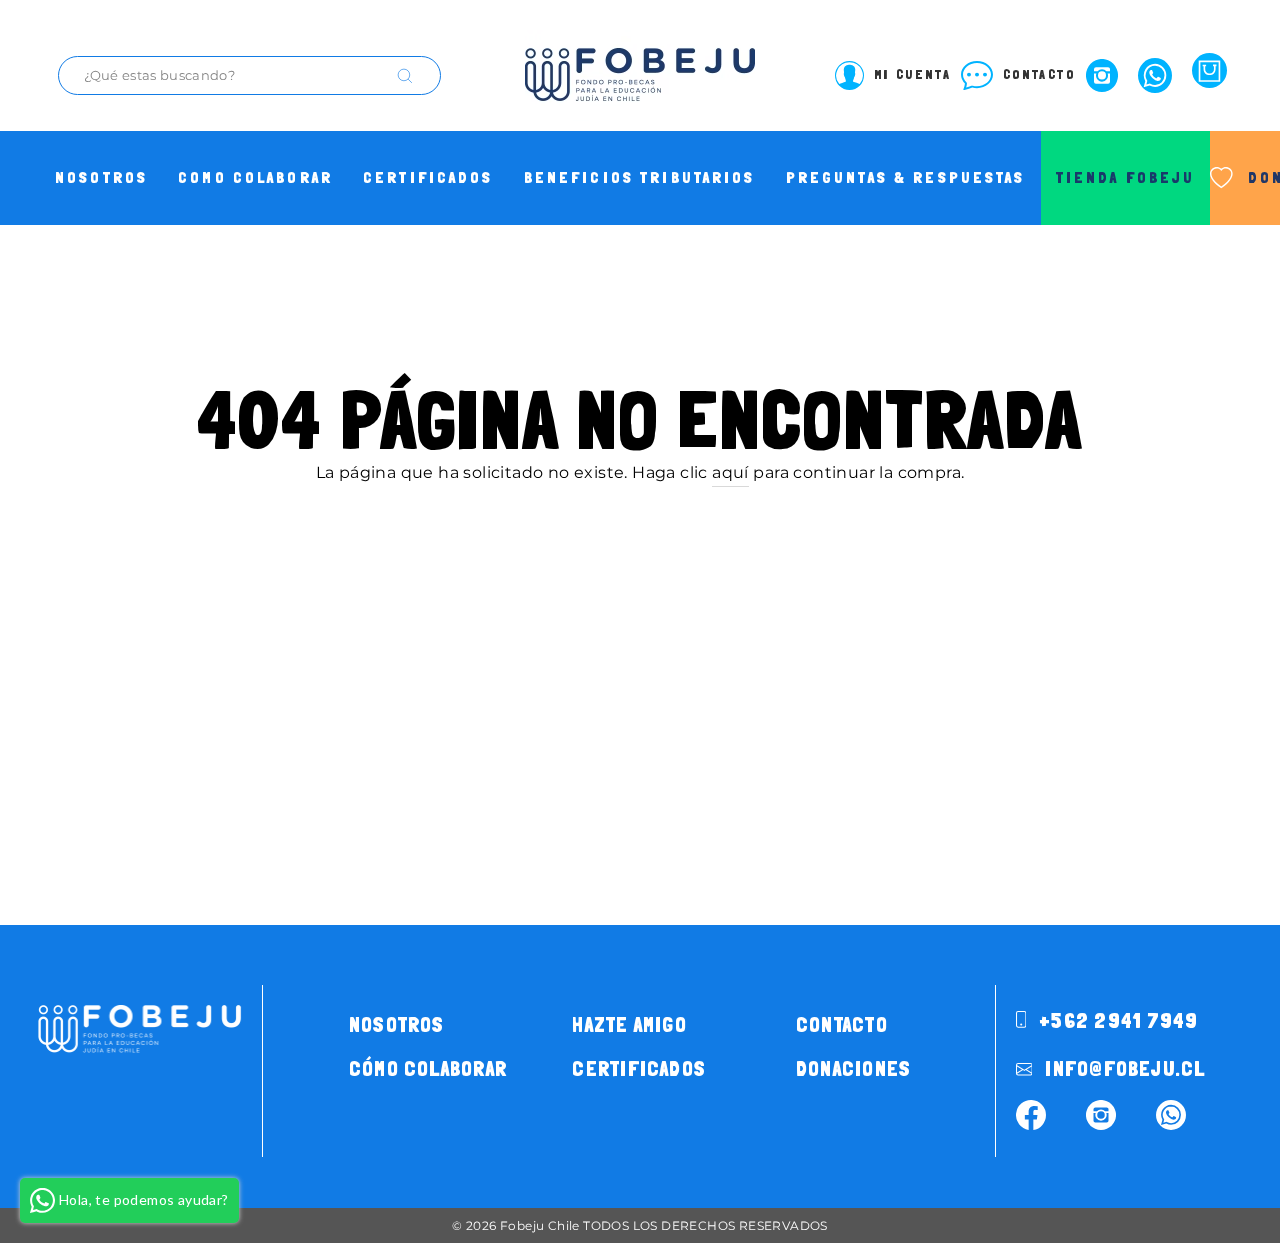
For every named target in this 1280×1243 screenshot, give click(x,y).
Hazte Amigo (629, 1025)
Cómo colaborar (428, 1069)
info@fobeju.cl (1122, 1069)
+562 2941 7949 (1116, 1021)
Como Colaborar (255, 177)
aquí (730, 472)
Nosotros (101, 177)
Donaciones (853, 1069)
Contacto (842, 1025)
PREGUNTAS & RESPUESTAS (906, 177)
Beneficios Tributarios (640, 177)
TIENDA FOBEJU (1126, 177)
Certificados (428, 177)
